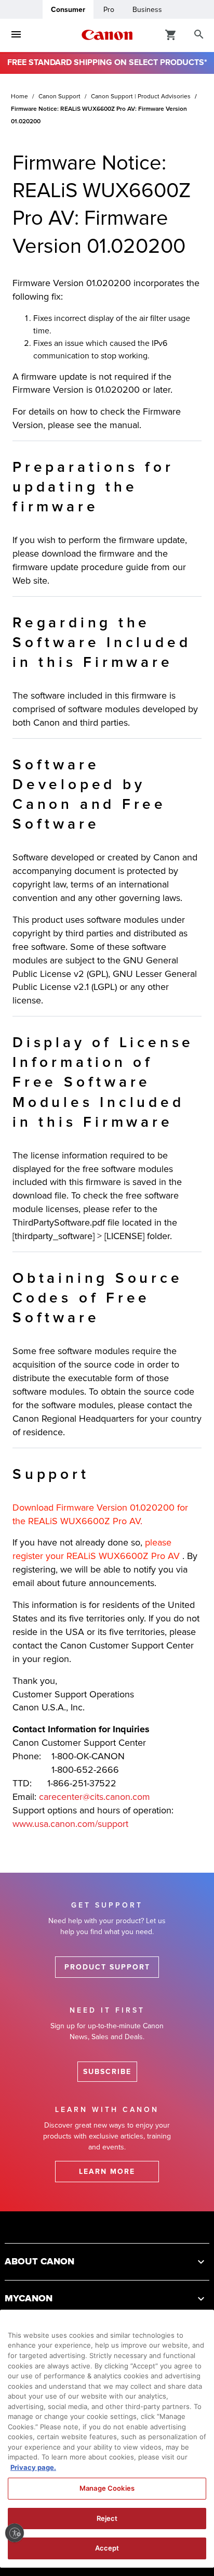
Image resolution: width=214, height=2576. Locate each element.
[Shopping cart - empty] (171, 34)
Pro (109, 10)
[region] (107, 2439)
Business (147, 10)
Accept (107, 2548)
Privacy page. (33, 2467)
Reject (107, 2518)
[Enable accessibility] (15, 2533)
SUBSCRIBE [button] (107, 2072)
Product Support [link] (107, 1967)
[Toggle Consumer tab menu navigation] (16, 35)
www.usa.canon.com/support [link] (70, 1824)
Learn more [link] (107, 2172)
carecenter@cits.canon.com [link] (95, 1797)
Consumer (68, 10)
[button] (107, 2262)
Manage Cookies (107, 2488)
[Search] (199, 35)
